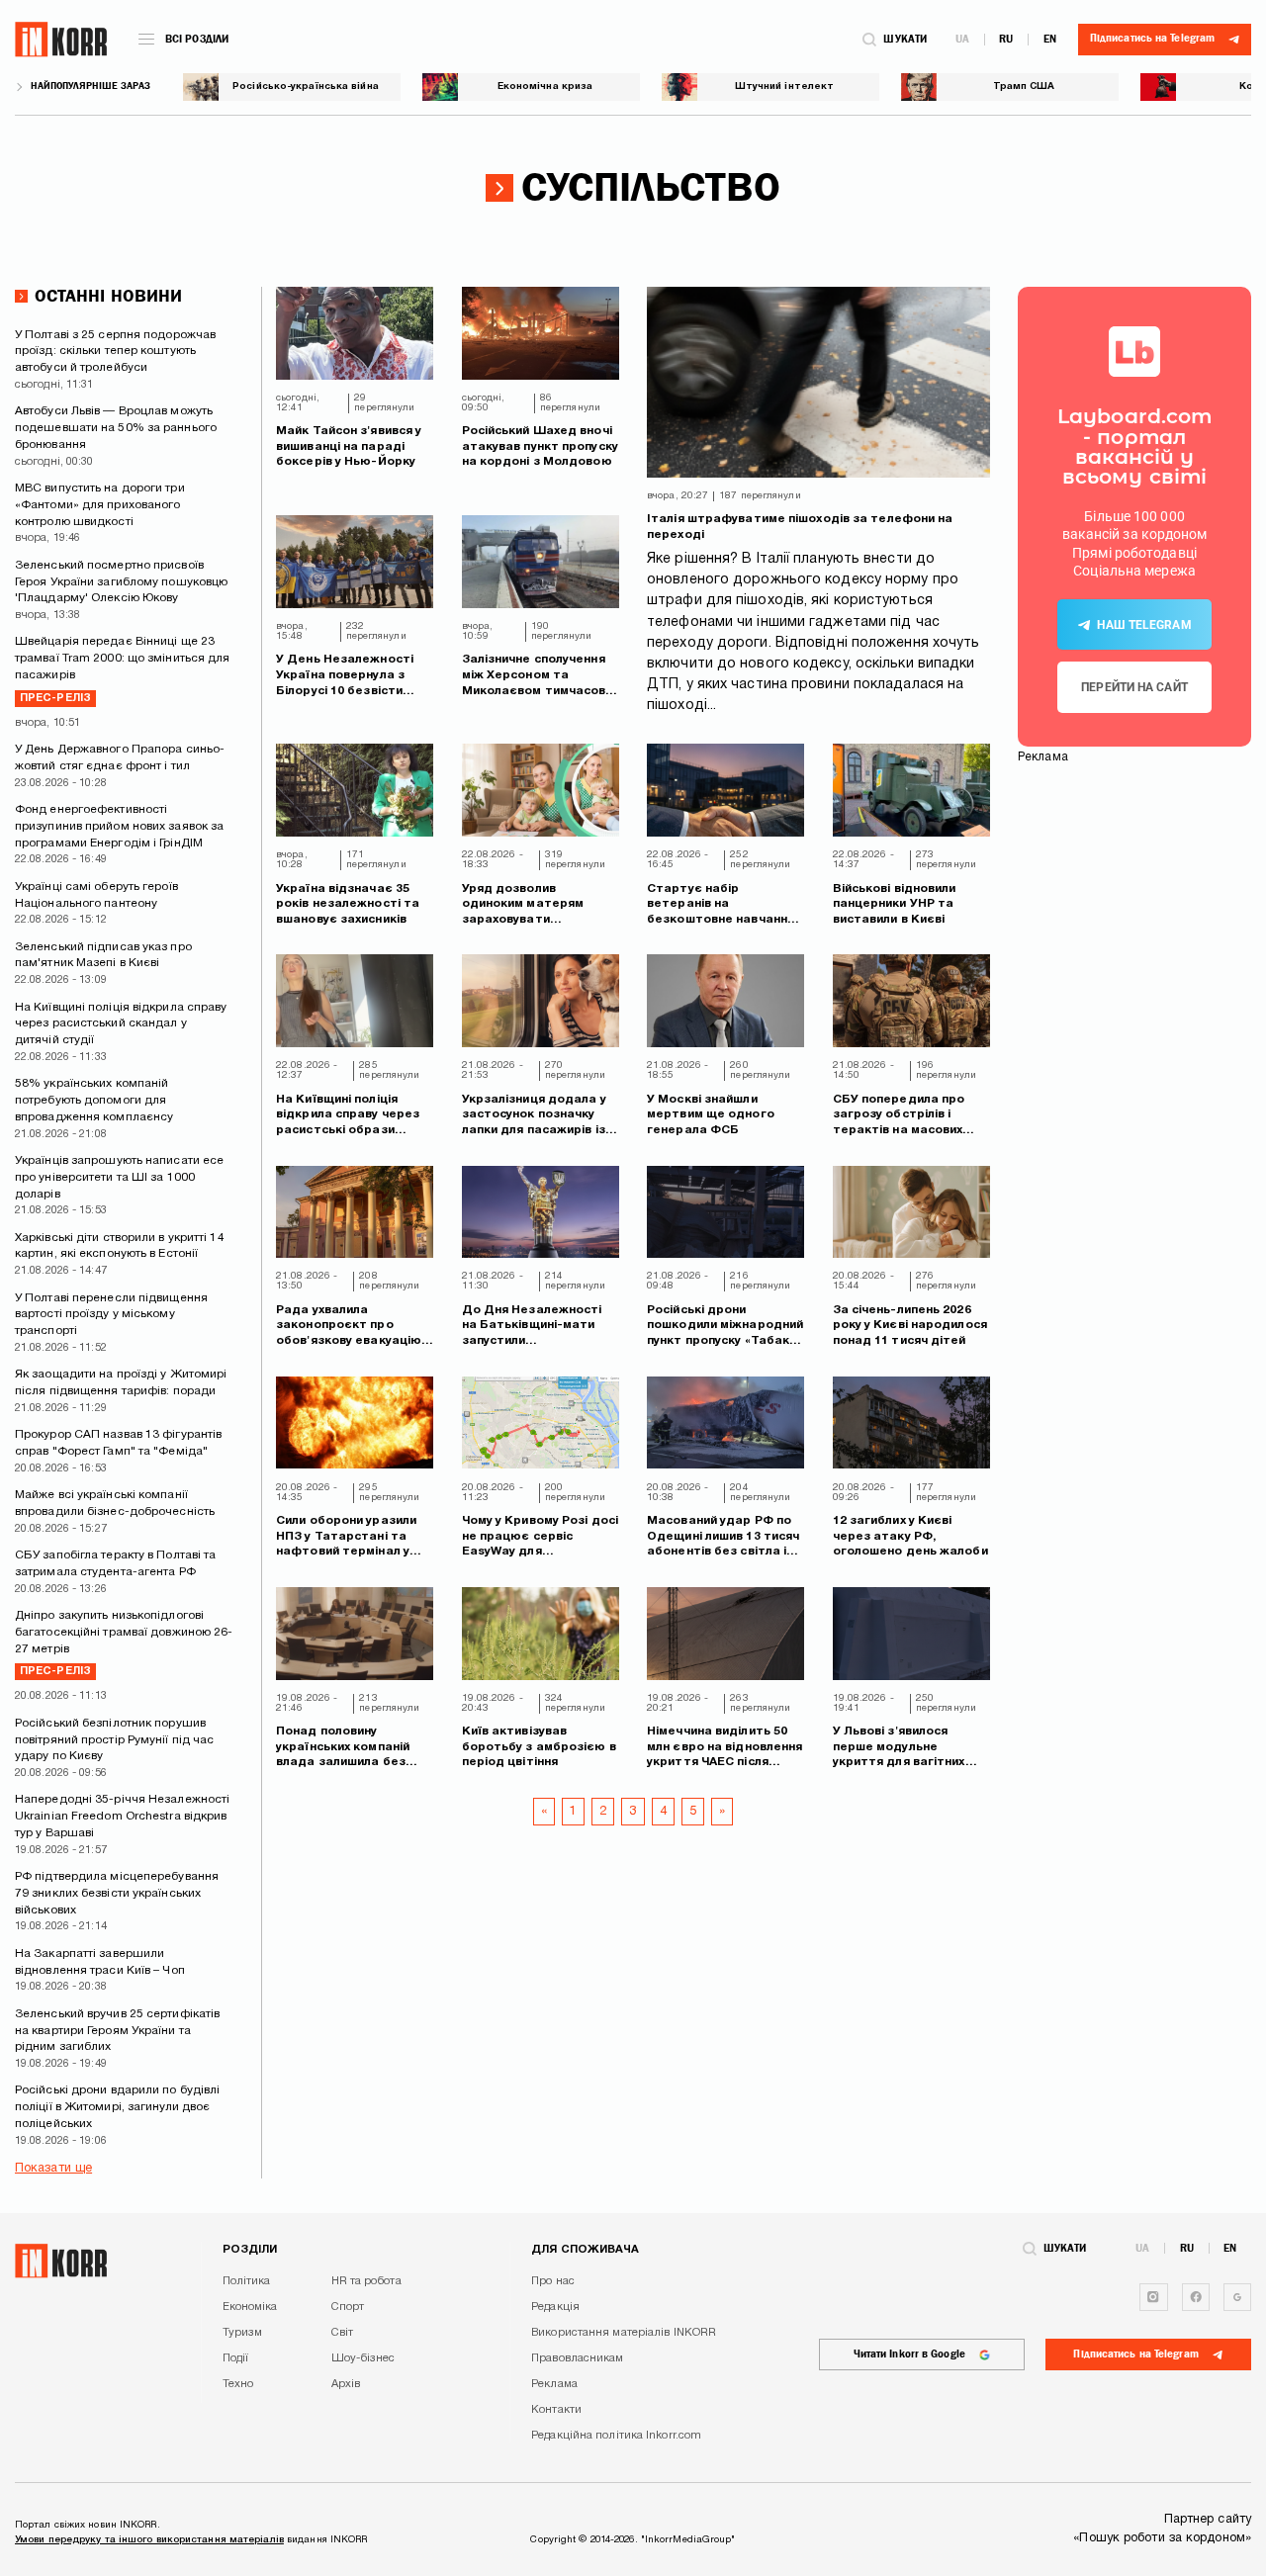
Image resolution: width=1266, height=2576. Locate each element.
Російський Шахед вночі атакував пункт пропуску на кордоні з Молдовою (540, 446)
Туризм (243, 2333)
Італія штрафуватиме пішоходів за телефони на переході (800, 527)
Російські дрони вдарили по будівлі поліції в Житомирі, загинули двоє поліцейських (117, 2107)
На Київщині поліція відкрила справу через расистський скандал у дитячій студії (121, 1024)
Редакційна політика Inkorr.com (616, 2436)
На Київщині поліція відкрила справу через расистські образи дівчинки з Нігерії (348, 1116)
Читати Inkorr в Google (909, 2354)
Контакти (556, 2410)
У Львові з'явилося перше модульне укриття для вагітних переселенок (899, 1748)
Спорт (348, 2307)
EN (1050, 39)
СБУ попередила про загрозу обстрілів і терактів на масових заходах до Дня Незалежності (899, 1116)
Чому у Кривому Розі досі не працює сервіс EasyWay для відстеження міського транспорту (540, 1537)
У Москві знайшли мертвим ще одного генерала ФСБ (711, 1114)
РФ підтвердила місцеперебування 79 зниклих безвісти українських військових (117, 1893)
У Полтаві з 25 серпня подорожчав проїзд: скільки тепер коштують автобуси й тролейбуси (115, 352)
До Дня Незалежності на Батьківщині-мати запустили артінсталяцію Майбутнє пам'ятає (532, 1327)
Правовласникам (577, 2358)
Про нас (553, 2281)
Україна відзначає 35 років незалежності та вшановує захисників (348, 904)
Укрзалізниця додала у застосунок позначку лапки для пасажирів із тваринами (534, 1116)
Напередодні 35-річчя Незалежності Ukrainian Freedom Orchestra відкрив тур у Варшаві (122, 1816)
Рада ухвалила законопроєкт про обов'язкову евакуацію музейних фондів (349, 1327)
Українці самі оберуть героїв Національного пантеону (96, 895)
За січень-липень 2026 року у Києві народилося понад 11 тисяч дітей (910, 1325)
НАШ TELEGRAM (1144, 625)
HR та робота (366, 2281)
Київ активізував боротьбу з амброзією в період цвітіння (539, 1746)
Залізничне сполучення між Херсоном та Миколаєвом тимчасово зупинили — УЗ (538, 676)
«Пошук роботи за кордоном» (1162, 2538)
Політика (247, 2281)
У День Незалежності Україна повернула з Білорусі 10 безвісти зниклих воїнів (345, 676)
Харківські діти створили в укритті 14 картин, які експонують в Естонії (120, 1246)
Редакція (555, 2307)
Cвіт (342, 2333)
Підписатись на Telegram (1135, 2354)
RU (1006, 39)
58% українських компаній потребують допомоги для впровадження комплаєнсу (94, 1100)
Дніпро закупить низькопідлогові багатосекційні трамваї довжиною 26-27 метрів (124, 1643)
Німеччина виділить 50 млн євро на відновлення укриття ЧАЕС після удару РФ (724, 1748)
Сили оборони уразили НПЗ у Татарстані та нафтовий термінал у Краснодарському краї (349, 1537)
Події (236, 2358)
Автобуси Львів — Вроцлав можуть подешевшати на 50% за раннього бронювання (116, 428)
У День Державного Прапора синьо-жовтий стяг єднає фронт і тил (120, 757)
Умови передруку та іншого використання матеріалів (149, 2540)
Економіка (250, 2307)
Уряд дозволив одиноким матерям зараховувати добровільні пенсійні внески (526, 905)
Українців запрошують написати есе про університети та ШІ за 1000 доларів (119, 1177)
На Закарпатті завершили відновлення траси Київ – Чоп (100, 1962)
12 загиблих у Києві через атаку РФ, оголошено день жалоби (910, 1536)
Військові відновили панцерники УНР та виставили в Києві (895, 904)
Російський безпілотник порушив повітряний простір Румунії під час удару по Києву (114, 1740)
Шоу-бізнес (363, 2358)
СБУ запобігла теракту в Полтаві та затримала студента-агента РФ (115, 1563)
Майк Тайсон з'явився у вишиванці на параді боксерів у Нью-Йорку (349, 446)
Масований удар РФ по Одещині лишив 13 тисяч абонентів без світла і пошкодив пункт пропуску (723, 1537)
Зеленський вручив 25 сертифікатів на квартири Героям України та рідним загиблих (117, 2031)
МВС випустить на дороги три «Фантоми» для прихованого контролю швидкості (100, 505)
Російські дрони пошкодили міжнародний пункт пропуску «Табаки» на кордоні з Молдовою (725, 1327)
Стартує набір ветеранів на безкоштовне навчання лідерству (721, 905)
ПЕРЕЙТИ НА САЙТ (1134, 687)
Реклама (554, 2384)
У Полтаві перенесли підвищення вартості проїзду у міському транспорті (111, 1315)
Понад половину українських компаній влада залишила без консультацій (343, 1748)
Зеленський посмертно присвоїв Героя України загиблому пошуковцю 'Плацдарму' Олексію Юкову (121, 582)
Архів (346, 2384)
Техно (238, 2384)
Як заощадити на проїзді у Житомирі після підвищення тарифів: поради (121, 1382)
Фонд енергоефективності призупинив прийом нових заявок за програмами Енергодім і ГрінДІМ (119, 826)
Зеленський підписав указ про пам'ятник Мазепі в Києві (103, 955)
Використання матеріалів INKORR (624, 2333)
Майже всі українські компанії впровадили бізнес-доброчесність (115, 1503)
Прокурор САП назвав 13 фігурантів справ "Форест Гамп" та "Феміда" (118, 1443)
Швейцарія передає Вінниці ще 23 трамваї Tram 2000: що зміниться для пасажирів (123, 669)
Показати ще (53, 2169)
